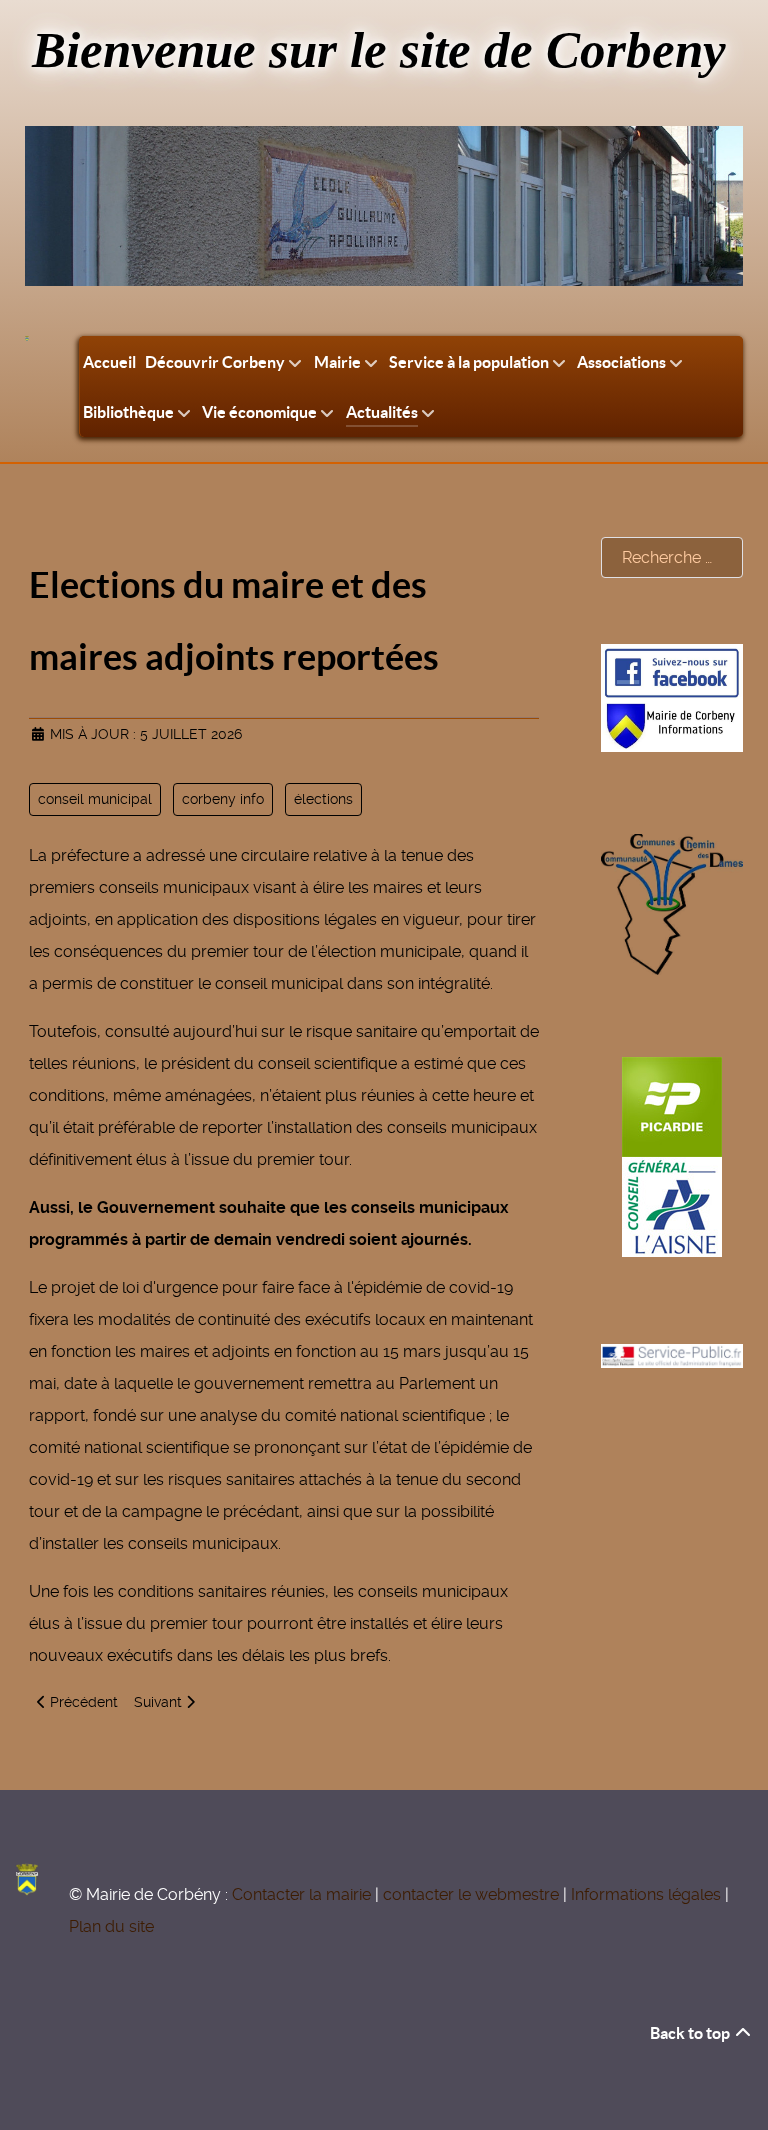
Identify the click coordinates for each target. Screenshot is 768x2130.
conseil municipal (95, 799)
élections (323, 799)
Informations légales (646, 1894)
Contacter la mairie (301, 1894)
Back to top (691, 2033)
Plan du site (111, 1926)
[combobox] (672, 557)
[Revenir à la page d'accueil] (27, 338)
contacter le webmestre (471, 1894)
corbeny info (223, 799)
